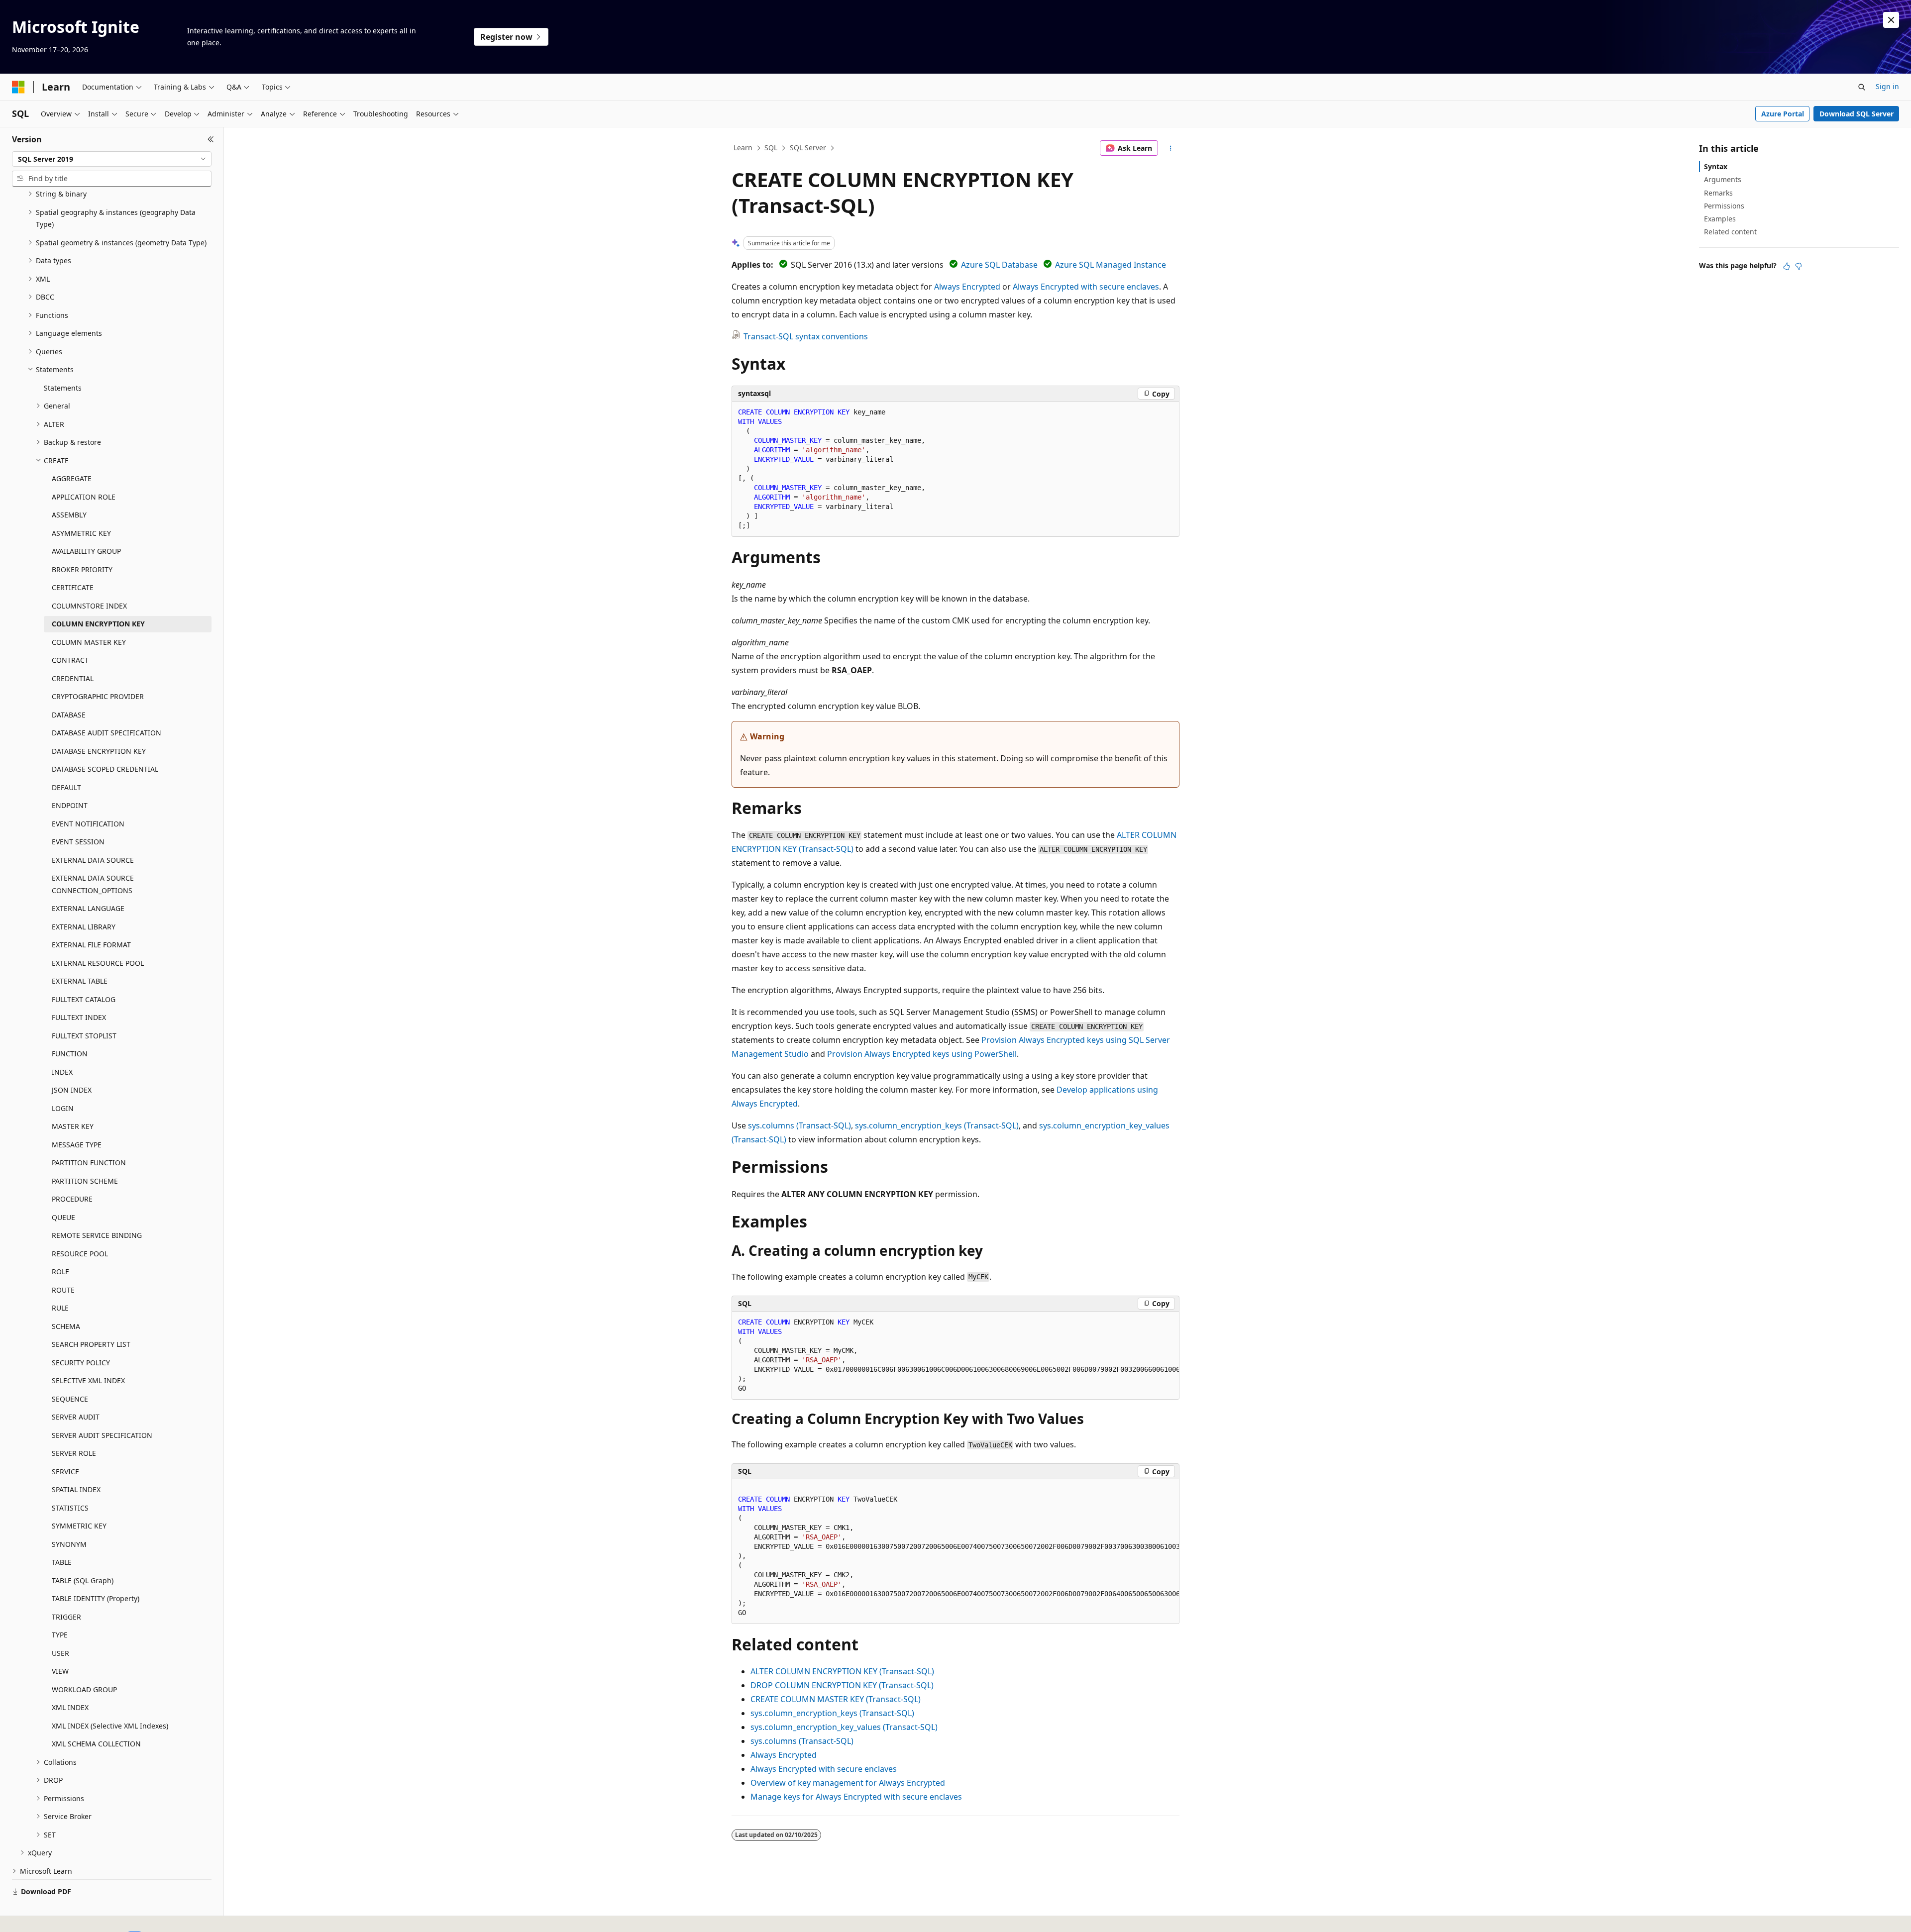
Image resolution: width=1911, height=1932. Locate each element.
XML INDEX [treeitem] (70, 1707)
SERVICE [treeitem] (65, 1472)
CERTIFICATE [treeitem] (73, 587)
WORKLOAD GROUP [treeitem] (84, 1689)
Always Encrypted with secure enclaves (1086, 287)
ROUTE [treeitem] (63, 1290)
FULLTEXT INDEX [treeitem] (79, 1017)
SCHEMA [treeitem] (66, 1326)
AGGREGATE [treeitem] (72, 478)
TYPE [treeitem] (60, 1635)
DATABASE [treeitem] (69, 715)
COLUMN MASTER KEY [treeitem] (89, 642)
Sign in (1887, 86)
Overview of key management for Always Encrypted (848, 1783)
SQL (771, 148)
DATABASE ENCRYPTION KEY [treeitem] (99, 751)
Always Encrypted (967, 287)
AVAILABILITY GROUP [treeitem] (86, 551)
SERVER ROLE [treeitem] (74, 1453)
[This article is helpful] (1787, 266)
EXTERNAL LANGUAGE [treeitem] (88, 908)
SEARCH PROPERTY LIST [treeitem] (91, 1344)
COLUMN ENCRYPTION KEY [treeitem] (98, 624)
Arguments (1723, 179)
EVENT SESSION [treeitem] (78, 842)
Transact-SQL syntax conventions (806, 336)
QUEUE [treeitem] (63, 1217)
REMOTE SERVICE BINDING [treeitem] (97, 1235)
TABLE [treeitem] (62, 1562)
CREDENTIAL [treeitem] (73, 678)
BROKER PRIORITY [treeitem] (82, 569)
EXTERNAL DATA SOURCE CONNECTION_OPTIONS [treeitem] (93, 884)
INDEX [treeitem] (62, 1072)
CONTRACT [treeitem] (70, 660)
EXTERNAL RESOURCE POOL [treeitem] (98, 963)
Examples (1720, 219)
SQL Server (808, 148)
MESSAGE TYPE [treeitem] (77, 1145)
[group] (955, 1356)
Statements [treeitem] (63, 388)
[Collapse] (211, 139)
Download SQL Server (1857, 114)
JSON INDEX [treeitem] (72, 1090)
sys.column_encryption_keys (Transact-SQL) (937, 1125)
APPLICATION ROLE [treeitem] (84, 497)
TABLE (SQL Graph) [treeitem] (83, 1580)
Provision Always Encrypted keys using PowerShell (922, 1054)
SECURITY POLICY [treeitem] (81, 1363)
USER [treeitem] (60, 1653)
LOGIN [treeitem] (63, 1108)
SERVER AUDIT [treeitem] (76, 1417)
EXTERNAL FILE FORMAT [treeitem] (91, 945)
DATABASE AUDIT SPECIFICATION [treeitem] (106, 733)
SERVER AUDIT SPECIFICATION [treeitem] (102, 1435)
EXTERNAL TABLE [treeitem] (80, 981)
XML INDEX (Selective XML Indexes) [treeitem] (110, 1726)
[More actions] (1171, 148)
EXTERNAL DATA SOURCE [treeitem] (93, 860)
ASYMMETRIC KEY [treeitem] (81, 533)
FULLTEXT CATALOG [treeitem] (84, 999)
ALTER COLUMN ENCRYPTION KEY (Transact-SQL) (842, 1671)
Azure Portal (1783, 114)
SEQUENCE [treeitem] (70, 1399)
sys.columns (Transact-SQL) (799, 1125)
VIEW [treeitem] (60, 1671)
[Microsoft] (18, 87)
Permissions (1724, 206)
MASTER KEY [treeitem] (73, 1126)
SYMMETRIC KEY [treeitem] (79, 1526)
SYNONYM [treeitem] (69, 1544)
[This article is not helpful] (1799, 266)
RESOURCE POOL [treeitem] (80, 1254)
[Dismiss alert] (1891, 20)
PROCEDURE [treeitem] (72, 1199)
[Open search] (1862, 87)
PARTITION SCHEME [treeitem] (85, 1181)
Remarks (1718, 193)
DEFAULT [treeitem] (66, 787)
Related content (1730, 232)
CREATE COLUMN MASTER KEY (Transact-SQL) (836, 1699)
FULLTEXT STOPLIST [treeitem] (84, 1036)
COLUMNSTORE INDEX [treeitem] (89, 606)
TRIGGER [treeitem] (66, 1617)
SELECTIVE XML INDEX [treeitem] (88, 1380)
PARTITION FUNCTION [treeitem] (89, 1163)
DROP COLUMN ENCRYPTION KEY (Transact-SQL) (842, 1685)
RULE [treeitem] (60, 1308)
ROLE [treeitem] (60, 1271)
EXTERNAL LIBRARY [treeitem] (84, 927)
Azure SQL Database (999, 265)
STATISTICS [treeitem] (70, 1508)
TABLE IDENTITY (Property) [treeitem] (96, 1598)
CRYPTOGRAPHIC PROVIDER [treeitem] (98, 696)
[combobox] (112, 159)
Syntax (1716, 166)
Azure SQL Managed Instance (1111, 265)
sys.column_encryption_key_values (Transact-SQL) (844, 1727)
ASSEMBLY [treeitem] (69, 515)
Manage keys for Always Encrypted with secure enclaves (856, 1797)
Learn (743, 148)
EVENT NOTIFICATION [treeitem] (88, 824)
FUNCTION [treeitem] (70, 1054)
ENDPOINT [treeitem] (70, 805)
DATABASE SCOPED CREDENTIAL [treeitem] (105, 769)
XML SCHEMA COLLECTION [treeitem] (96, 1744)
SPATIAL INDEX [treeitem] (76, 1489)
